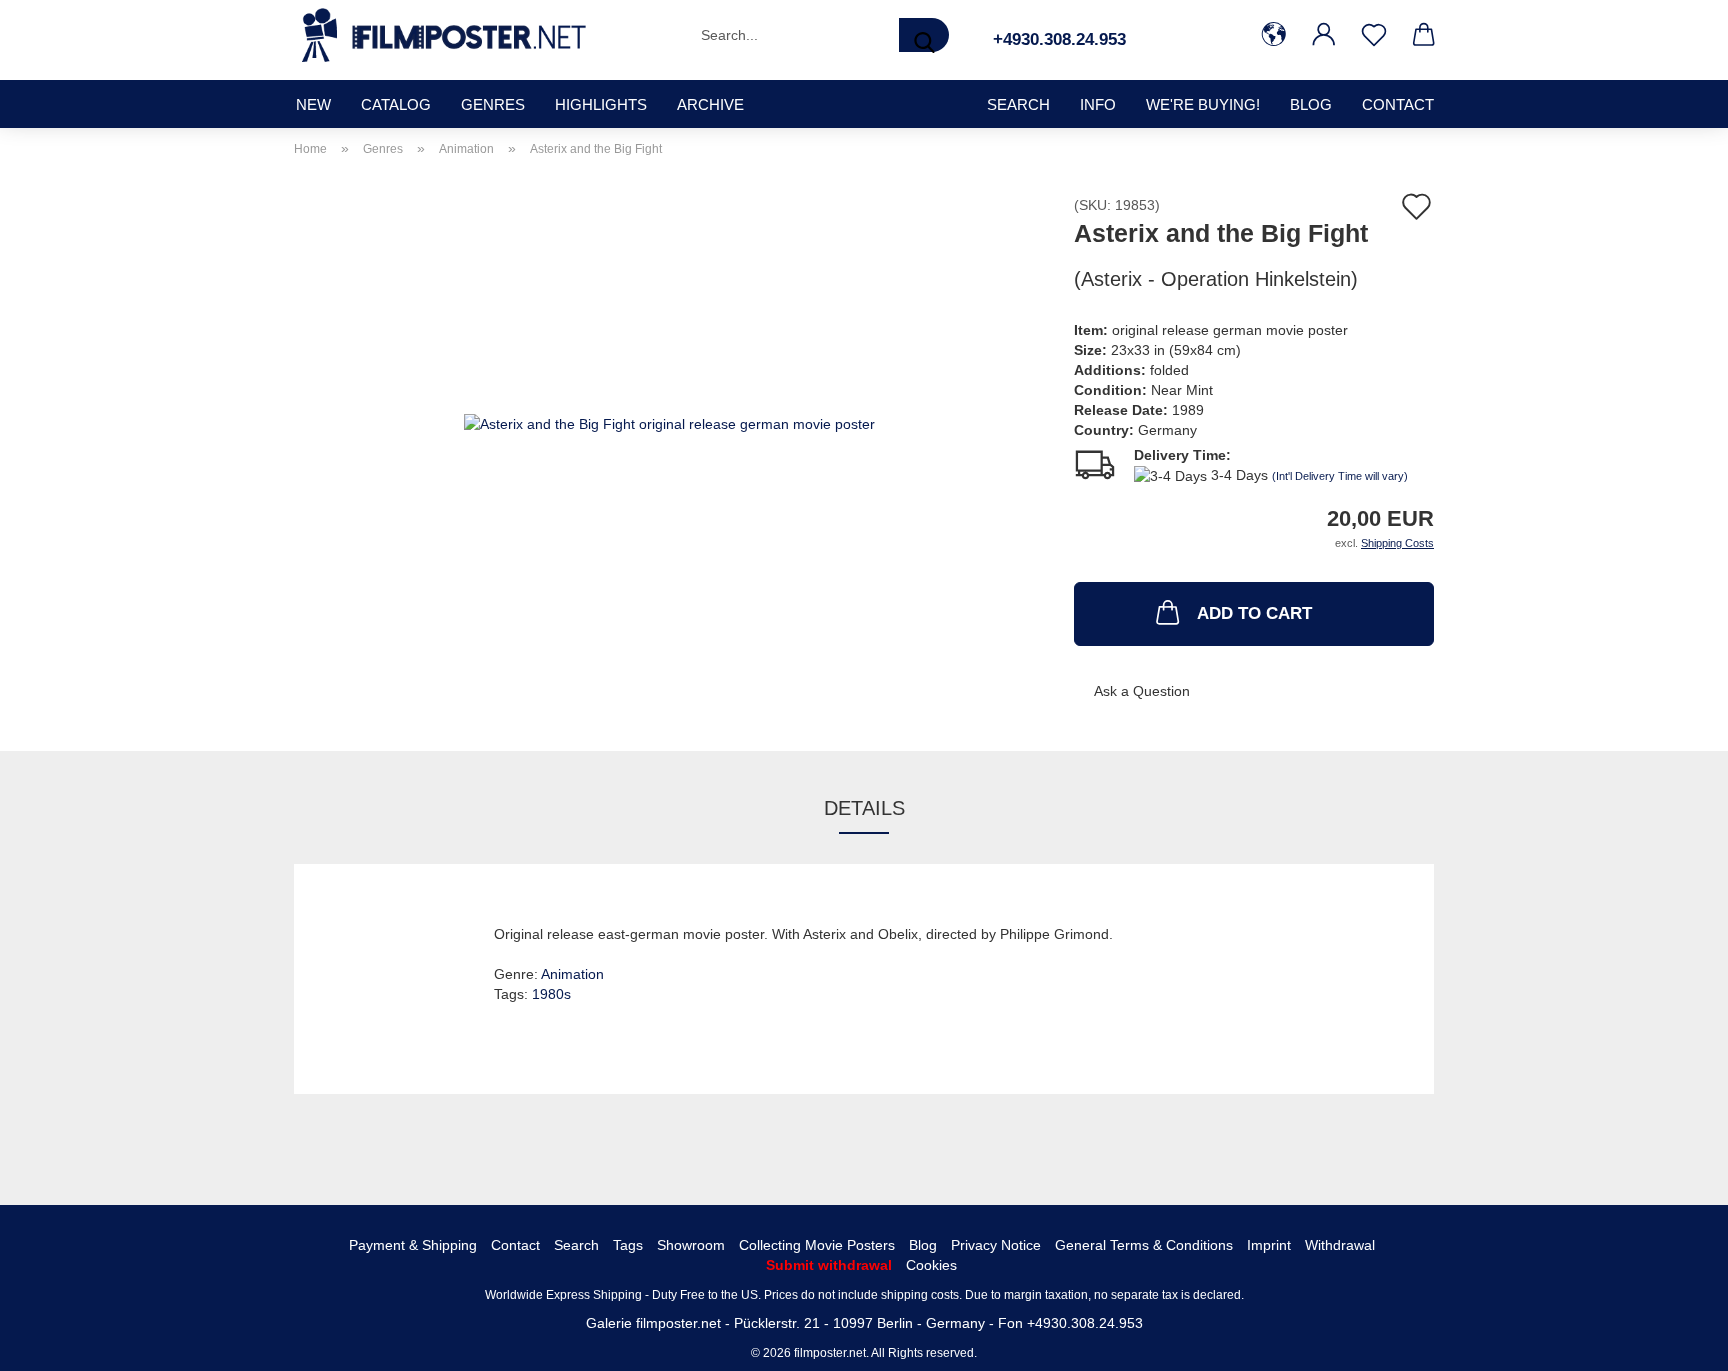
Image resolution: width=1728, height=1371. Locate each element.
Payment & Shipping (413, 1245)
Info (1098, 104)
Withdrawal (1340, 1245)
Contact (1398, 104)
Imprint (1269, 1245)
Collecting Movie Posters (817, 1245)
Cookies (931, 1265)
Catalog (396, 104)
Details (864, 808)
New (313, 104)
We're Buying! (1203, 104)
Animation (572, 974)
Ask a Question (1142, 691)
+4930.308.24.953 (1059, 39)
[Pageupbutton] (1673, 1341)
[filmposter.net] (444, 35)
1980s (551, 994)
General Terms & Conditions (1144, 1245)
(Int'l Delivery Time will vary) (1340, 476)
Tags (628, 1245)
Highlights (601, 104)
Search (576, 1245)
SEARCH (1018, 104)
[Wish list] (1374, 35)
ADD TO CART (1254, 613)
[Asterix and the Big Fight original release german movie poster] (669, 422)
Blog (1311, 104)
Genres (493, 104)
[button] (1274, 35)
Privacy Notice (996, 1245)
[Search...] (924, 35)
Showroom (691, 1245)
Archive (710, 104)
